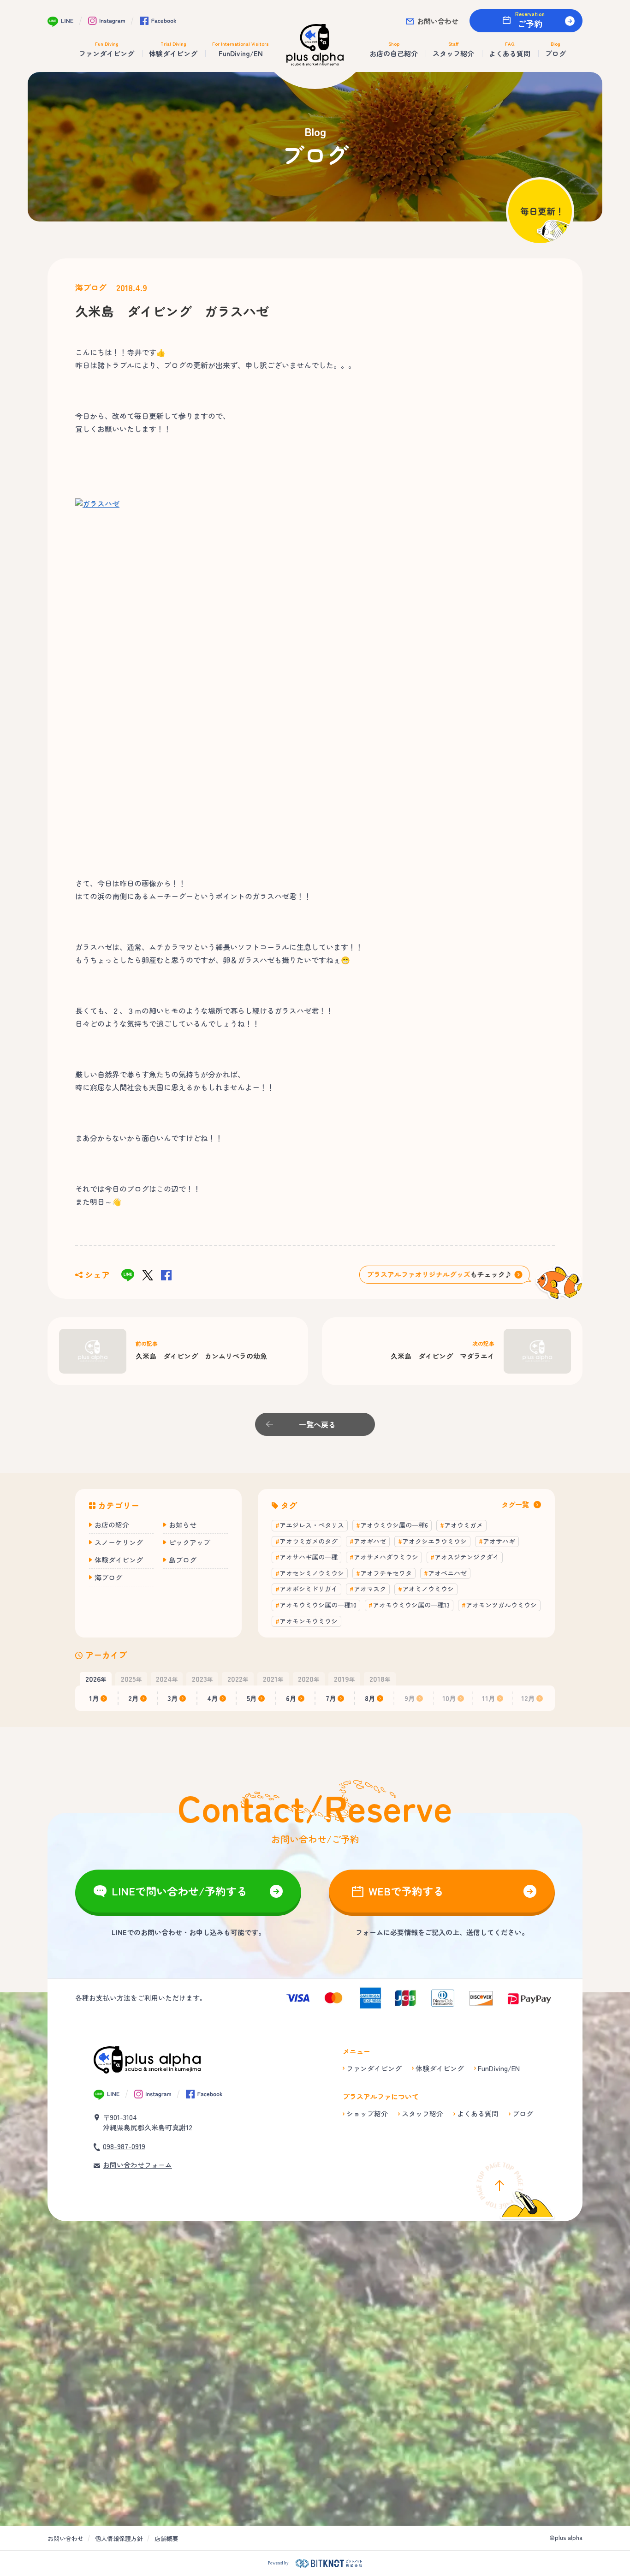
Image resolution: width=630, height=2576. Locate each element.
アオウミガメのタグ (309, 1541)
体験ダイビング (119, 1560)
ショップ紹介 (367, 2113)
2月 (134, 1698)
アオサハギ (499, 1541)
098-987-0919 (124, 2146)
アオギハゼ (370, 1541)
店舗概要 (166, 2538)
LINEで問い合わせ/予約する (179, 1891)
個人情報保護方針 (119, 2538)
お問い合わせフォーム (137, 2165)
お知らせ (183, 1525)
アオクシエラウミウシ (434, 1541)
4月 (213, 1698)
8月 (370, 1698)
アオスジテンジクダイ (467, 1557)
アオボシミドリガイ (309, 1589)
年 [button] (96, 1679)
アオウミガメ (464, 1525)
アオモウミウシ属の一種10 (318, 1605)
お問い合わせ (438, 21)
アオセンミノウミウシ (312, 1573)
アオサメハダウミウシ (386, 1557)
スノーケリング (119, 1542)
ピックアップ (190, 1542)
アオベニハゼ (447, 1573)
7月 (331, 1698)
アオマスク (370, 1589)
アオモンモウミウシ (309, 1621)
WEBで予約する (406, 1891)
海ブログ (91, 287)
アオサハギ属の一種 (309, 1557)
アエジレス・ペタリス (312, 1525)
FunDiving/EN (499, 2068)
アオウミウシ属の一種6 (394, 1525)
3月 (173, 1698)
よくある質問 (478, 2113)
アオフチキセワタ (386, 1573)
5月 (252, 1698)
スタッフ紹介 (422, 2113)
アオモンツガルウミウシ (501, 1605)
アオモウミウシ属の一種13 (411, 1605)
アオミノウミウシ (428, 1589)
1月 (94, 1698)
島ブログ (183, 1560)
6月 (291, 1698)
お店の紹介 (112, 1525)
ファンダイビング (374, 2068)
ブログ (523, 2113)
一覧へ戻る (317, 1424)
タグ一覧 (515, 1504)
